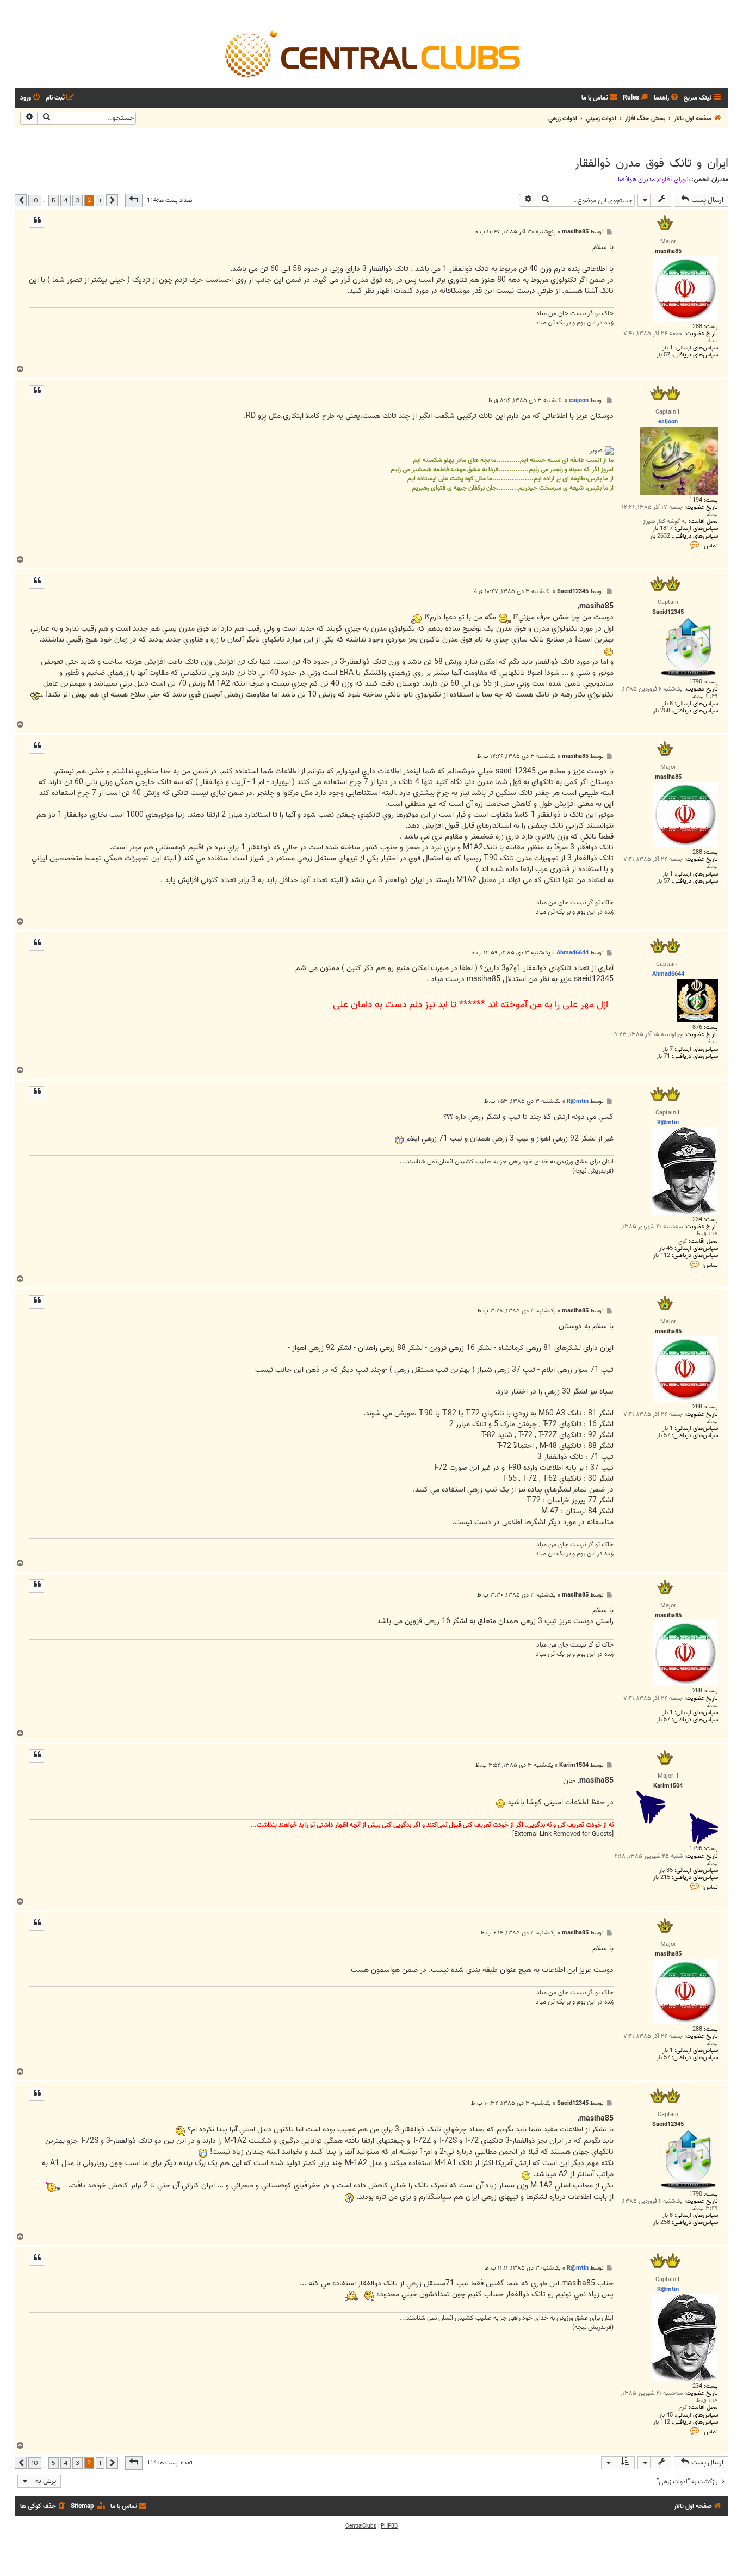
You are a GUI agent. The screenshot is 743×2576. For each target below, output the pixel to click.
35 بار (666, 1871)
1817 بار (663, 529)
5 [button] (54, 200)
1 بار (668, 348)
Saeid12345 (573, 592)
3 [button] (78, 200)
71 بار (663, 1056)
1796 (696, 1849)
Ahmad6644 (572, 953)
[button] (134, 200)
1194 (696, 500)
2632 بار (660, 536)
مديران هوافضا (636, 180)
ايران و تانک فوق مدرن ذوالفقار (652, 163)
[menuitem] (667, 98)
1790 (696, 682)
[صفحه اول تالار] (371, 53)
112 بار (662, 1256)
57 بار (663, 355)
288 (697, 327)
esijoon (579, 400)
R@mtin (578, 1101)
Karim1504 (574, 1765)
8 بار (668, 704)
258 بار (662, 711)
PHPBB (389, 2526)
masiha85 (575, 232)
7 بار (668, 1049)
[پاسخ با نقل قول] (36, 221)
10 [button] (35, 200)
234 (697, 1220)
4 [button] (66, 200)
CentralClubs (361, 2526)
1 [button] (100, 200)
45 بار (666, 1249)
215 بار (662, 1878)
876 (697, 1028)
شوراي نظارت (674, 180)
